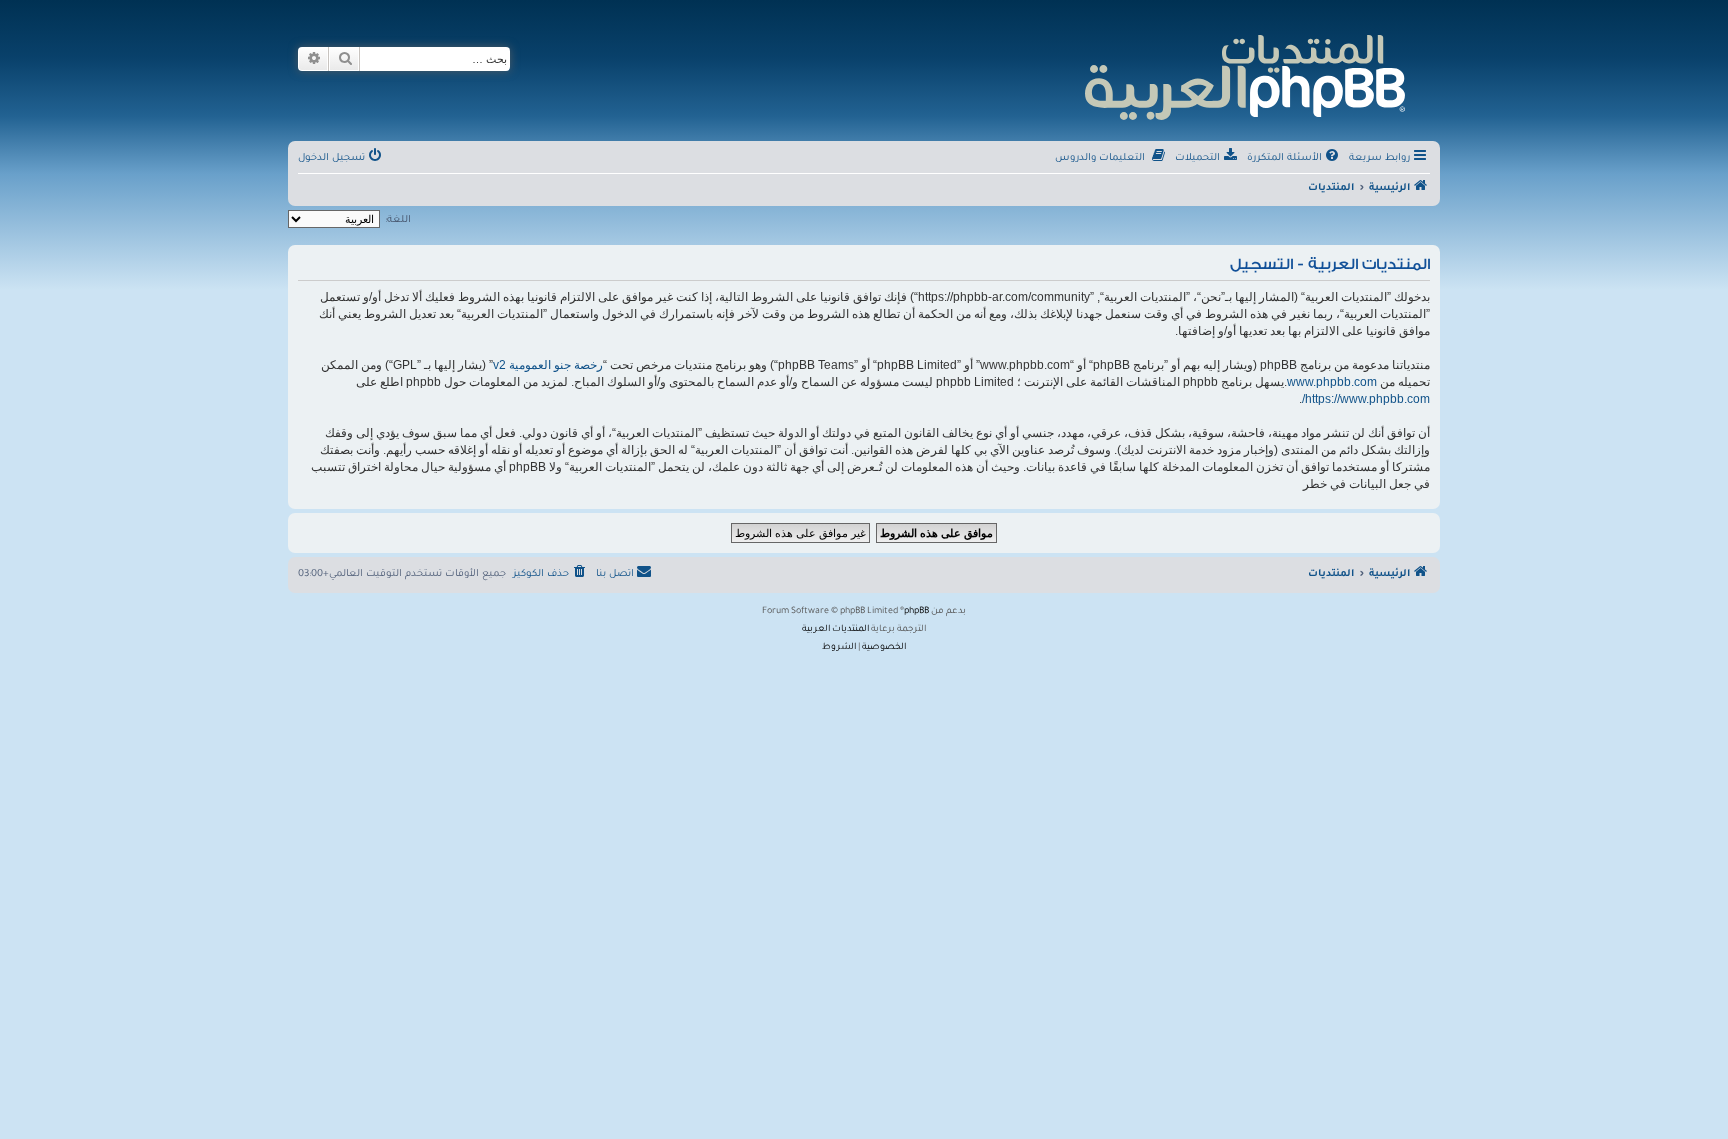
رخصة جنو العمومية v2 (548, 365)
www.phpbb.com (1332, 382)
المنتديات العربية (835, 630)
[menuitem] (1294, 159)
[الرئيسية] (1243, 74)
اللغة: (398, 220)
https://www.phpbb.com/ (1366, 399)
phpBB (916, 612)
